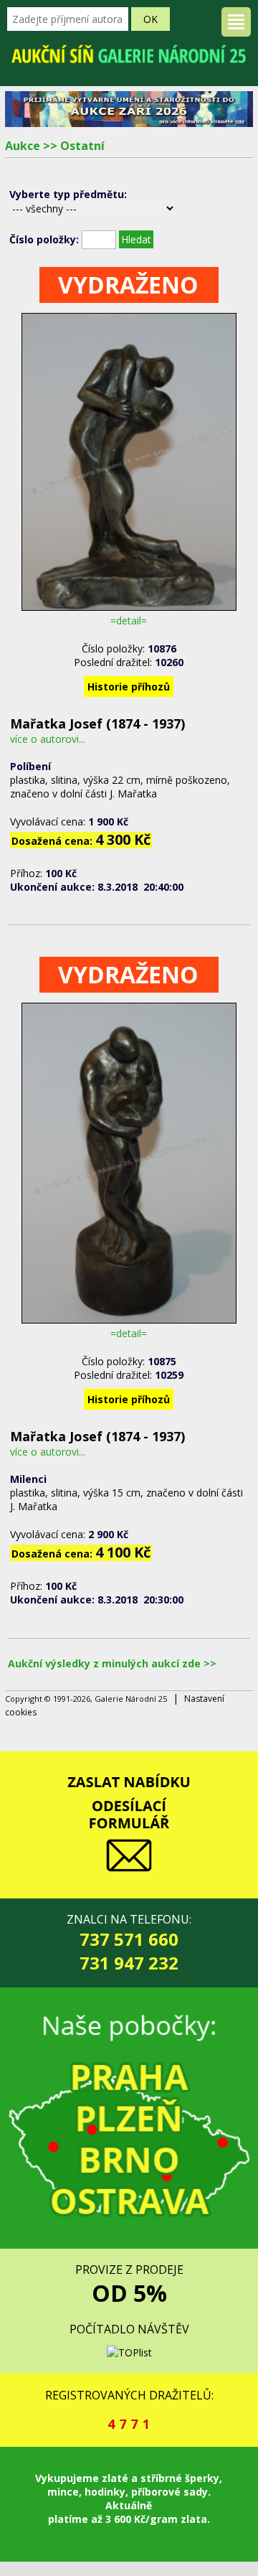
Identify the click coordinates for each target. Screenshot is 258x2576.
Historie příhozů (129, 687)
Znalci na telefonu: (129, 1943)
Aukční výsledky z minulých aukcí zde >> (112, 1663)
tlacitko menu (236, 22)
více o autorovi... (48, 739)
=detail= (129, 620)
